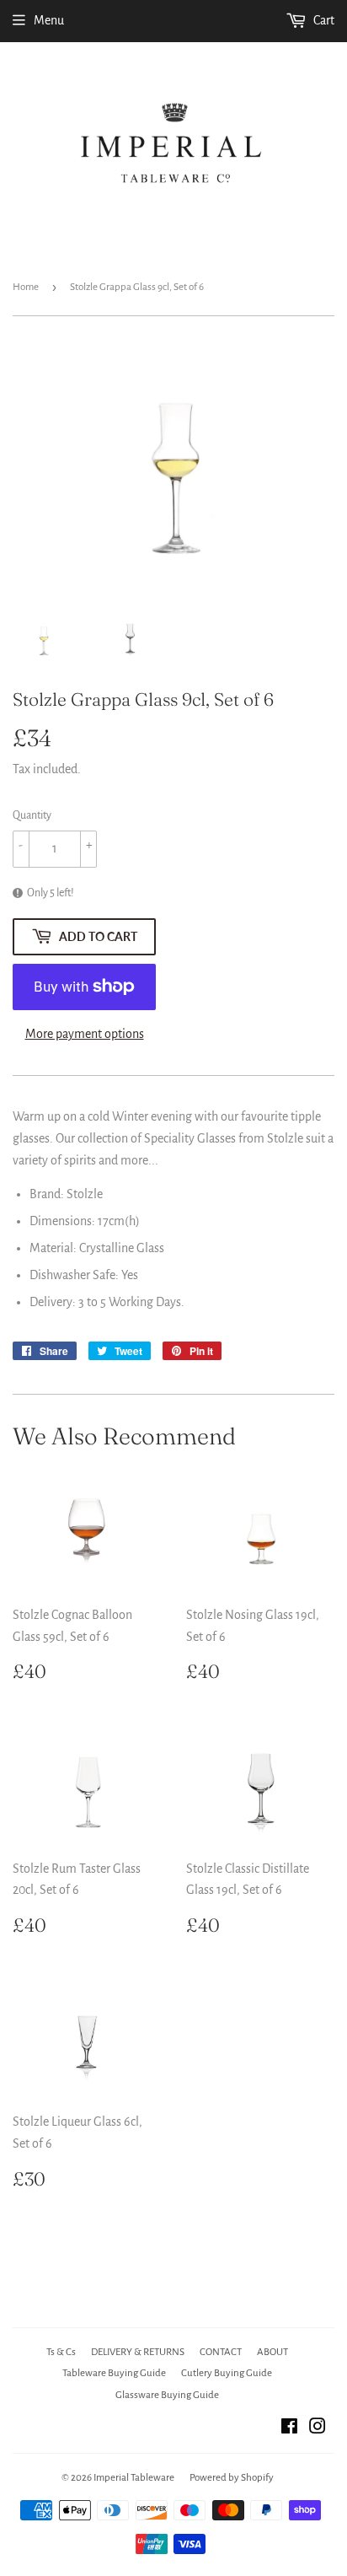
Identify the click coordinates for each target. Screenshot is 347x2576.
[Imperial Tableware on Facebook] (289, 2428)
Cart (323, 20)
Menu (49, 20)
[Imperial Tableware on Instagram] (318, 2428)
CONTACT (221, 2352)
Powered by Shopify (232, 2478)
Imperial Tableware (134, 2478)
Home (26, 287)
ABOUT (272, 2352)
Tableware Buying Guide (114, 2373)
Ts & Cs (61, 2352)
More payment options (85, 1034)
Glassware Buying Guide (167, 2395)
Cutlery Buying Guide (227, 2373)
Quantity (32, 815)
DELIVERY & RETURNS (138, 2352)
